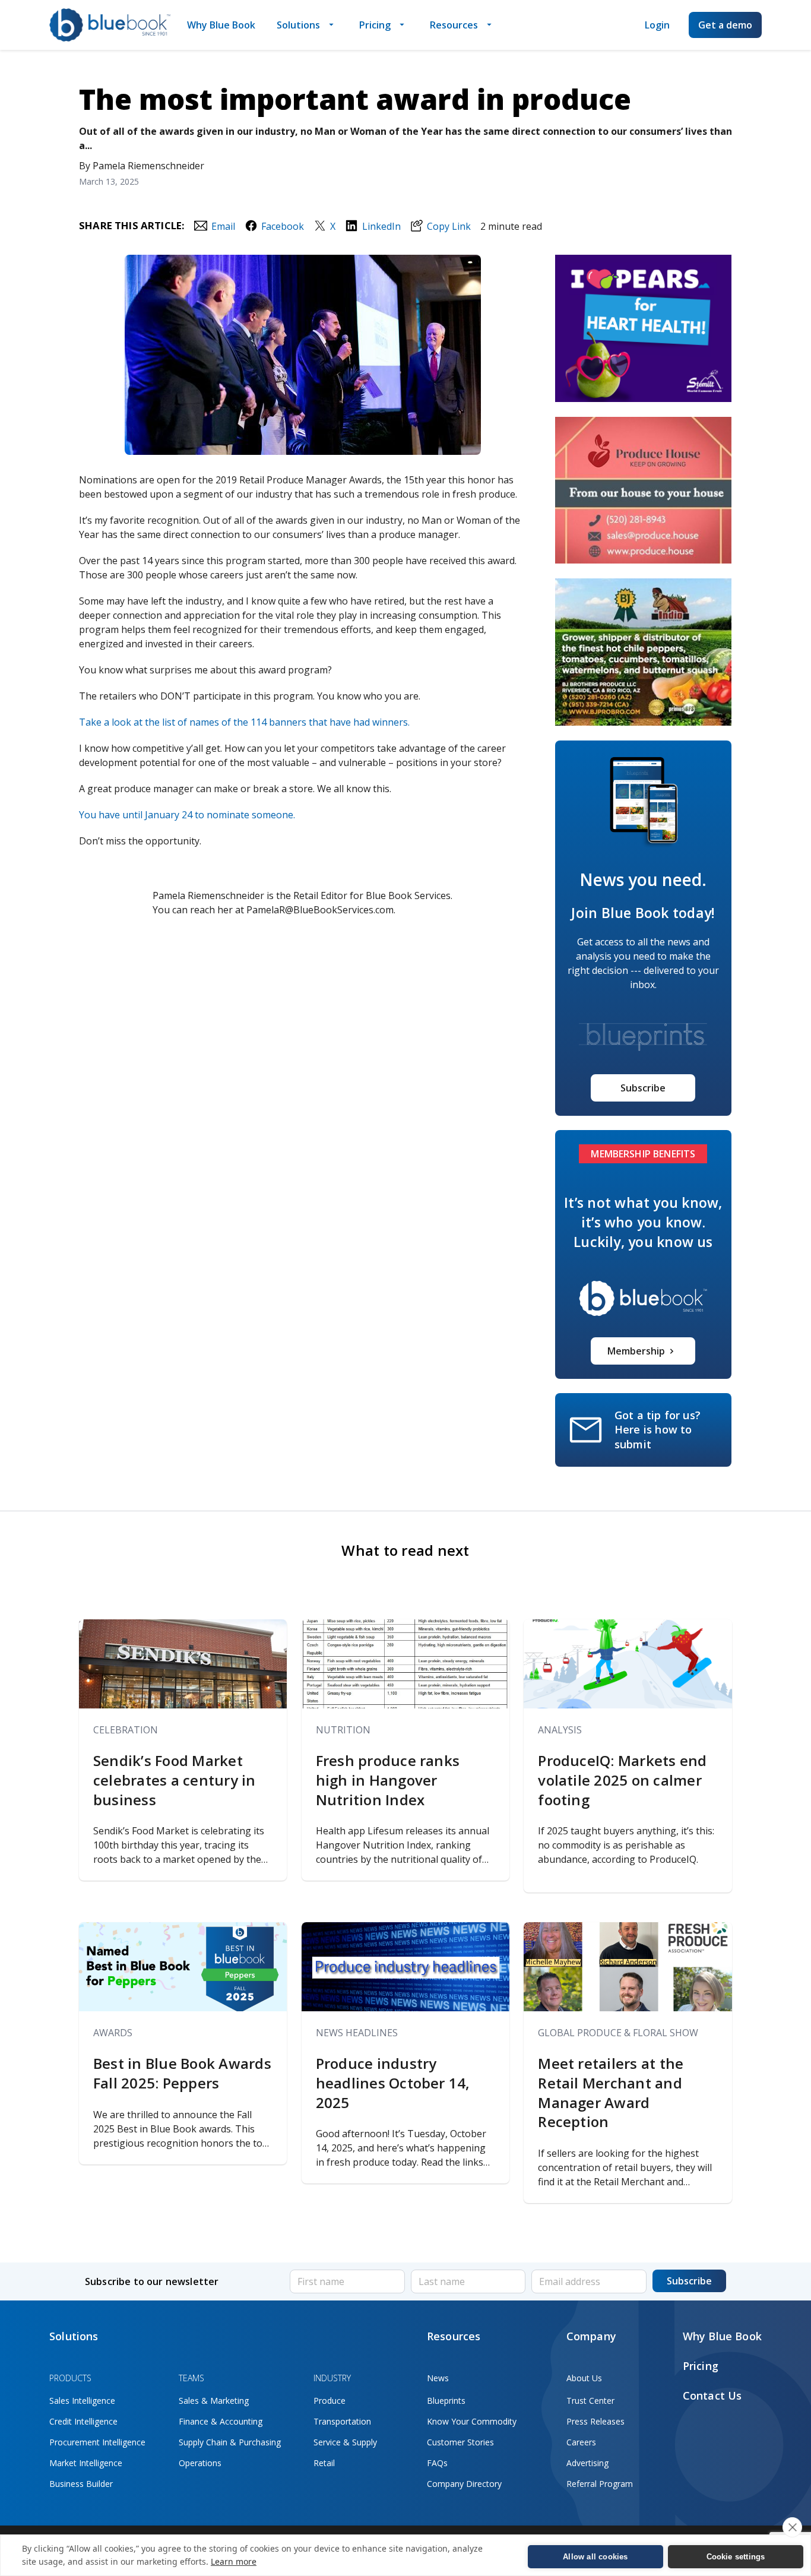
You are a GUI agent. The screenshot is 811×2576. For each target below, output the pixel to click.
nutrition (343, 1730)
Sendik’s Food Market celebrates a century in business (175, 1780)
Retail (324, 2463)
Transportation (342, 2421)
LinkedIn (381, 226)
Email (223, 226)
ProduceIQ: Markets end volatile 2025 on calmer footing (622, 1780)
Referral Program (600, 2484)
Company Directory (464, 2484)
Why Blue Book (221, 25)
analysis (560, 1730)
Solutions (298, 25)
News (438, 2378)
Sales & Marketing (214, 2401)
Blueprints (446, 2401)
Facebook (283, 226)
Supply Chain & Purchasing (230, 2442)
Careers (581, 2442)
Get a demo (725, 25)
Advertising (587, 2463)
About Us (584, 2378)
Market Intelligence (86, 2463)
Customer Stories (460, 2442)
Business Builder (81, 2484)
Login (657, 25)
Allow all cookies (595, 2557)
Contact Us (712, 2395)
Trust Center (590, 2401)
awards (113, 2033)
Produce (330, 2401)
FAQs (437, 2463)
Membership (636, 1351)
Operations (200, 2463)
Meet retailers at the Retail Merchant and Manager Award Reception (611, 2093)
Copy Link (449, 226)
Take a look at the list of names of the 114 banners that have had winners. (244, 722)
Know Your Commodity (472, 2421)
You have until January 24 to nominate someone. (187, 815)
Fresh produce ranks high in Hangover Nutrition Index (388, 1780)
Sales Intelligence (82, 2401)
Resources (454, 25)
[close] (792, 2527)
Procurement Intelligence (97, 2442)
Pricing (375, 25)
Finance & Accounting (221, 2421)
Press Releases (595, 2421)
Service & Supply (345, 2442)
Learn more (234, 2561)
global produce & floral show (618, 2033)
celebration (126, 1730)
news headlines (357, 2033)
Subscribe (643, 1088)
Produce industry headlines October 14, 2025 (393, 2083)
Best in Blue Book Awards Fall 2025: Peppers (182, 2073)
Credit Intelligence (83, 2421)
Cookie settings (736, 2557)
